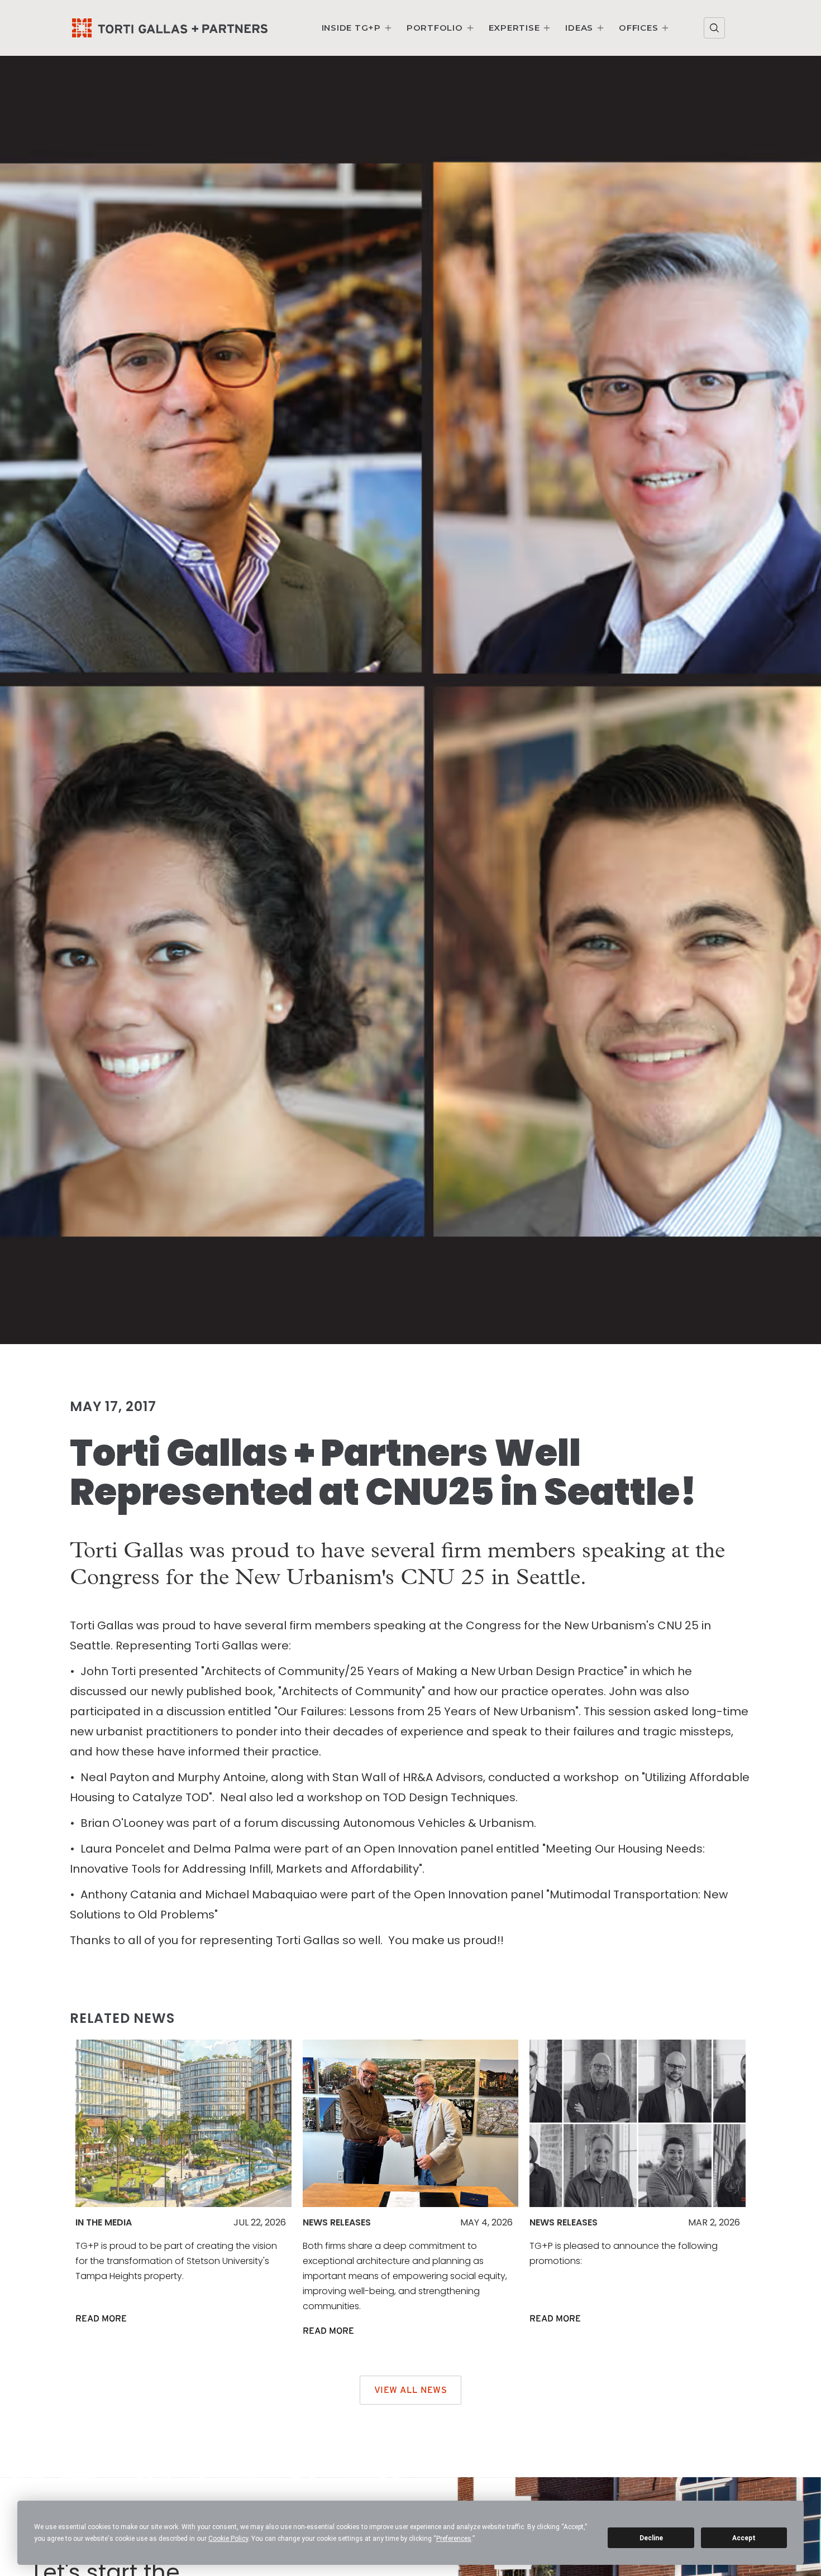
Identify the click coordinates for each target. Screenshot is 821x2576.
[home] (170, 28)
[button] (357, 28)
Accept (744, 2538)
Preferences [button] (454, 2539)
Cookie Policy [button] (228, 2539)
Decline (651, 2538)
